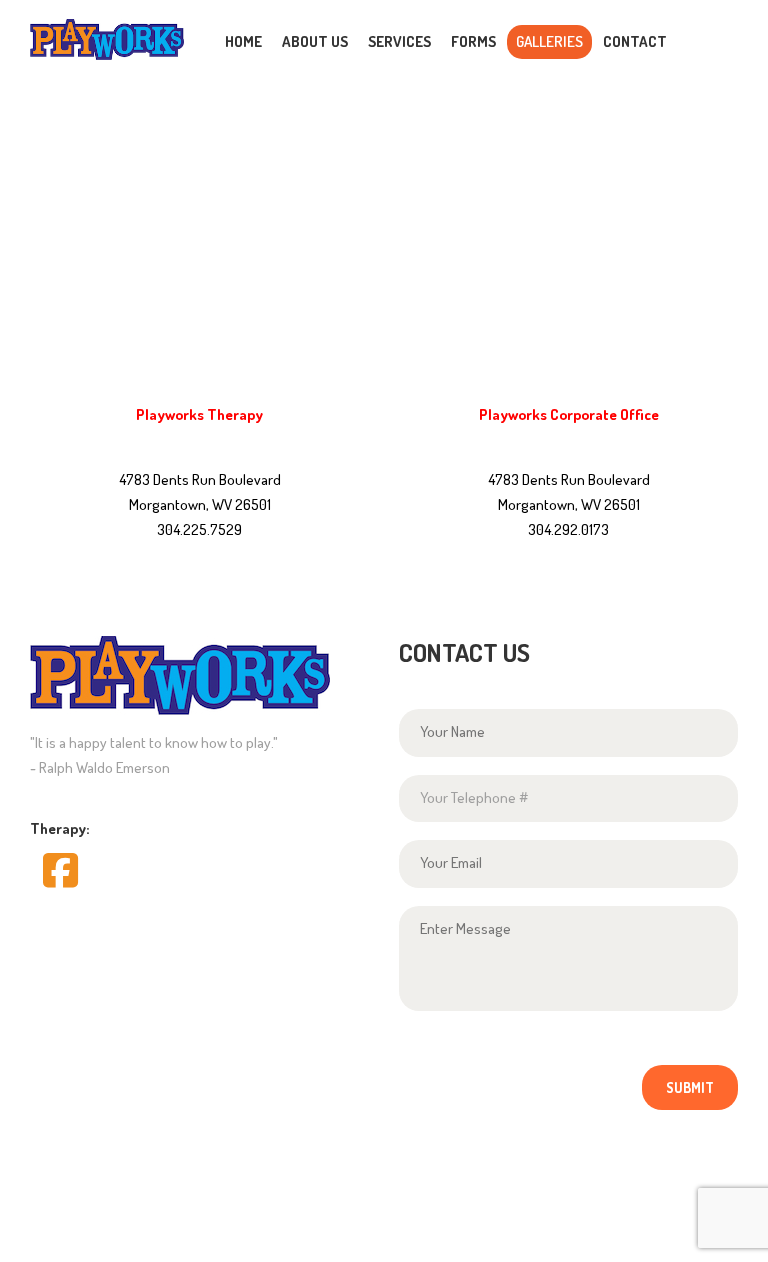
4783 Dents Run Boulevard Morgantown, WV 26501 (569, 504)
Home (295, 147)
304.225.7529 (199, 529)
